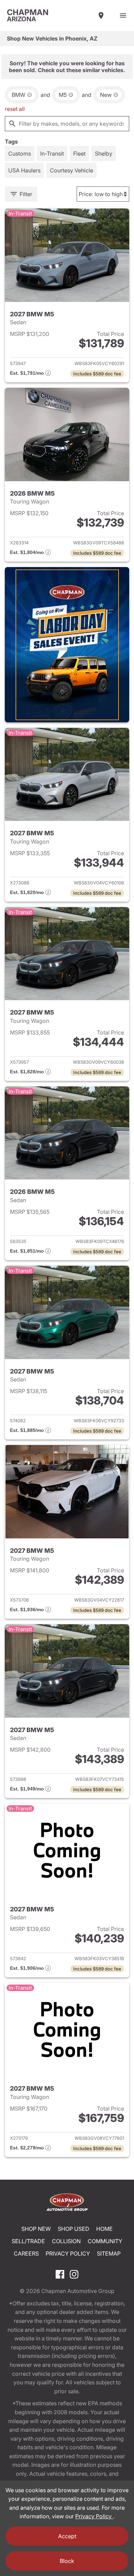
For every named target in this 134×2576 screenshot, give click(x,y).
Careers (26, 2253)
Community (105, 2241)
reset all (15, 109)
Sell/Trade (28, 2241)
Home (104, 2229)
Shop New (36, 2229)
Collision (66, 2241)
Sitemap (109, 2253)
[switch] (123, 15)
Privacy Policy (68, 2253)
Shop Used (74, 2229)
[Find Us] (101, 15)
